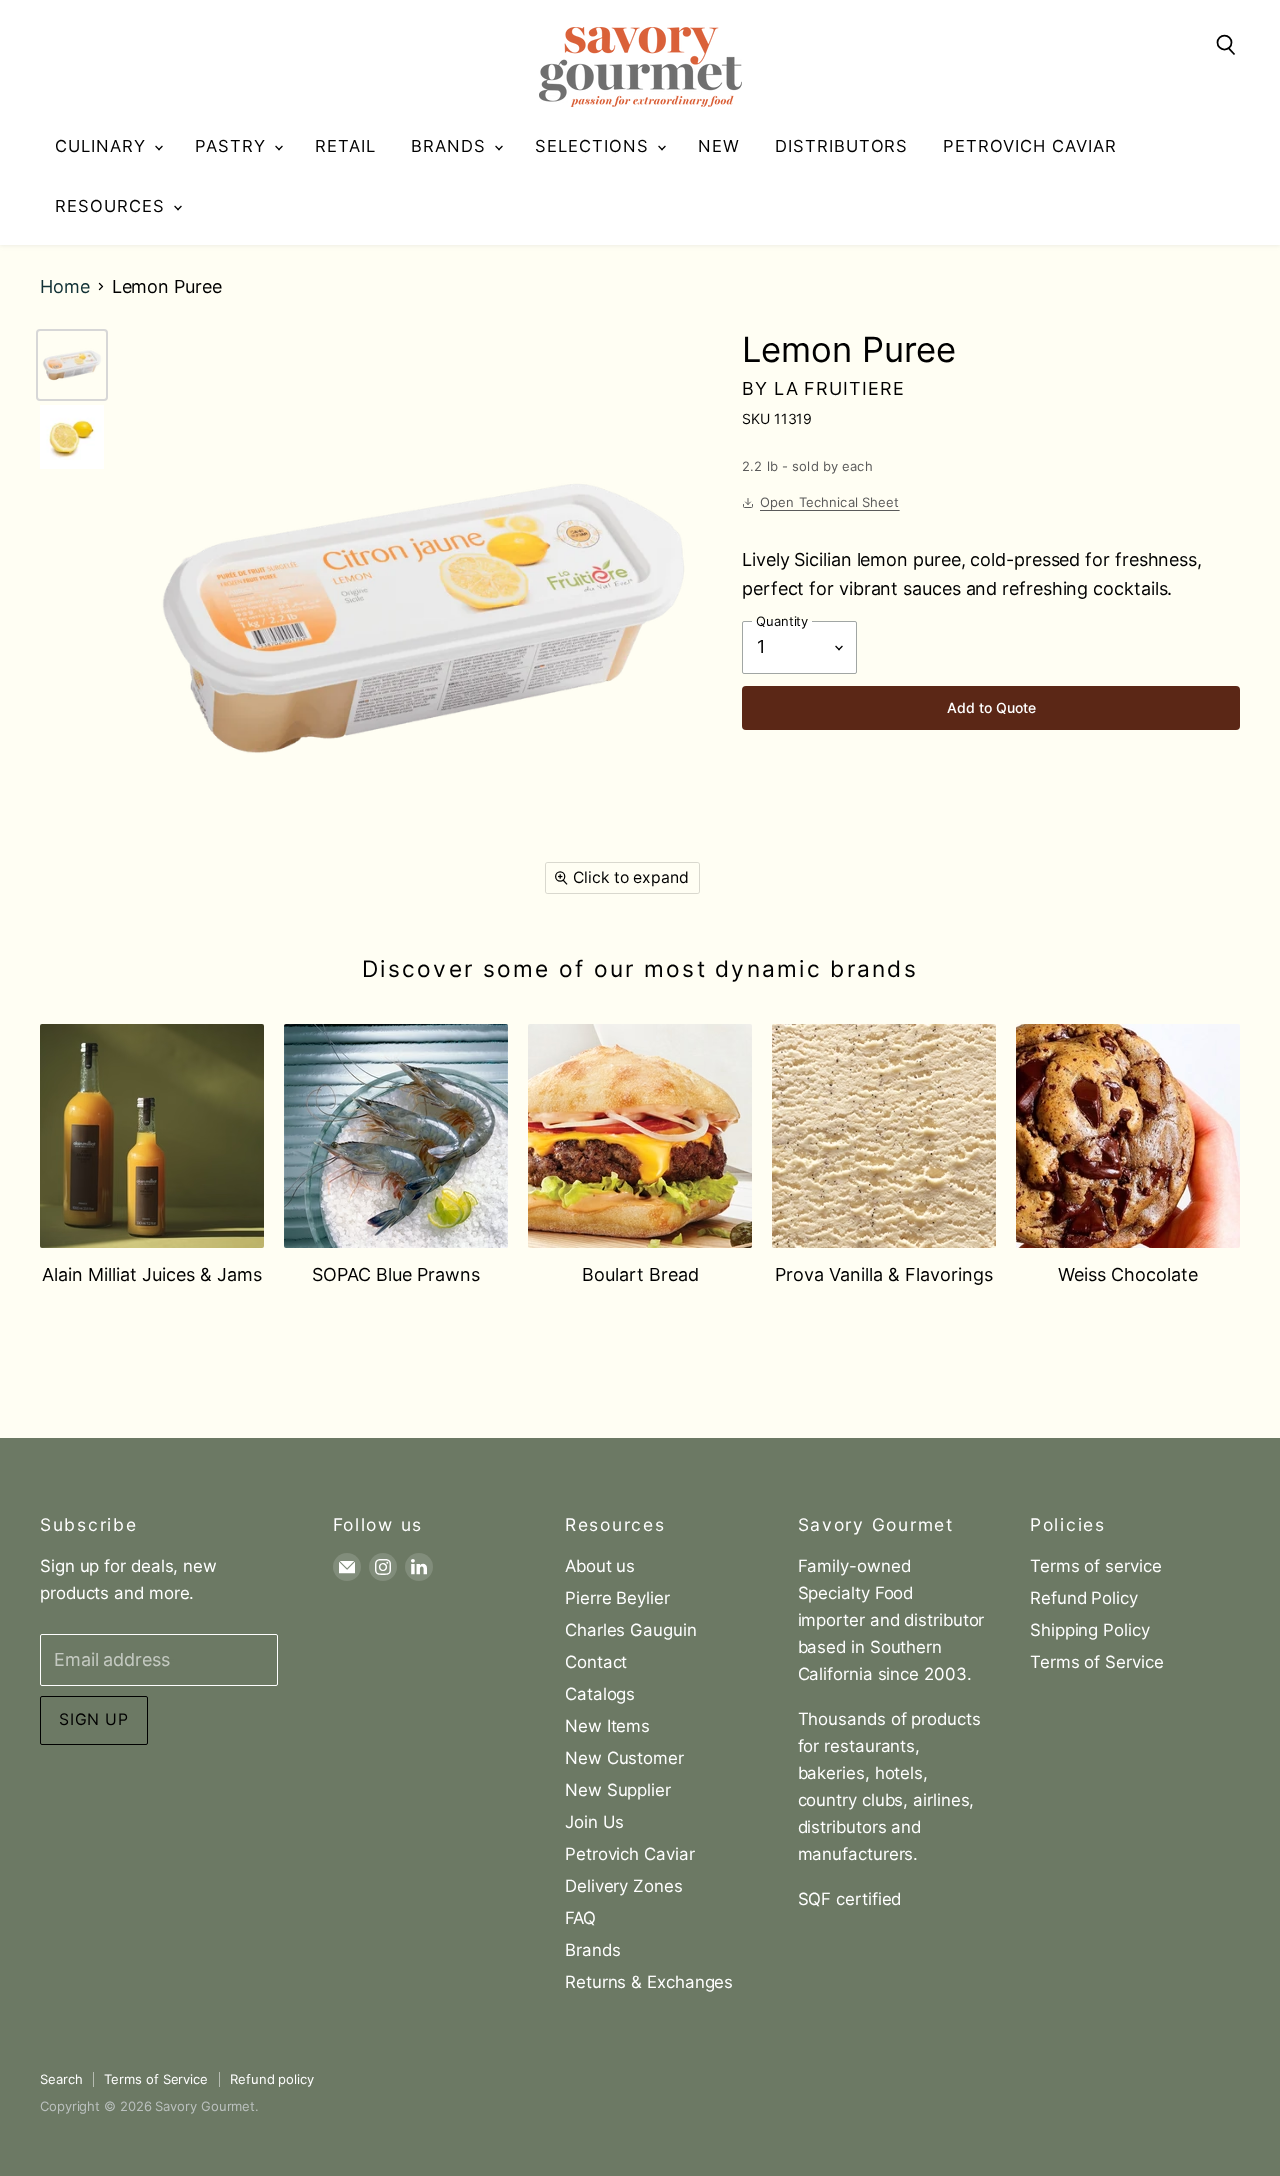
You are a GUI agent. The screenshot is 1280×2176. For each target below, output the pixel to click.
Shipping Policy (1090, 1630)
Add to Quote (991, 707)
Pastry (233, 146)
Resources (113, 206)
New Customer (624, 1758)
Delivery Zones (624, 1886)
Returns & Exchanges (649, 1982)
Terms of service (1096, 1566)
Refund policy (272, 2079)
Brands (451, 146)
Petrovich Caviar (1030, 146)
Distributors (842, 146)
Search (61, 2079)
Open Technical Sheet (830, 502)
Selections (595, 146)
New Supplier (618, 1790)
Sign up (94, 1719)
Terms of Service (1097, 1662)
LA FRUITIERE (839, 388)
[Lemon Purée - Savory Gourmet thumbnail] (72, 365)
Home (65, 287)
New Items (607, 1726)
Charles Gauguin (631, 1630)
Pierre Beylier (617, 1598)
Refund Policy (1084, 1598)
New (719, 146)
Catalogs (600, 1694)
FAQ (580, 1918)
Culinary (103, 146)
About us (600, 1566)
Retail (345, 146)
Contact (596, 1662)
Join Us (594, 1822)
